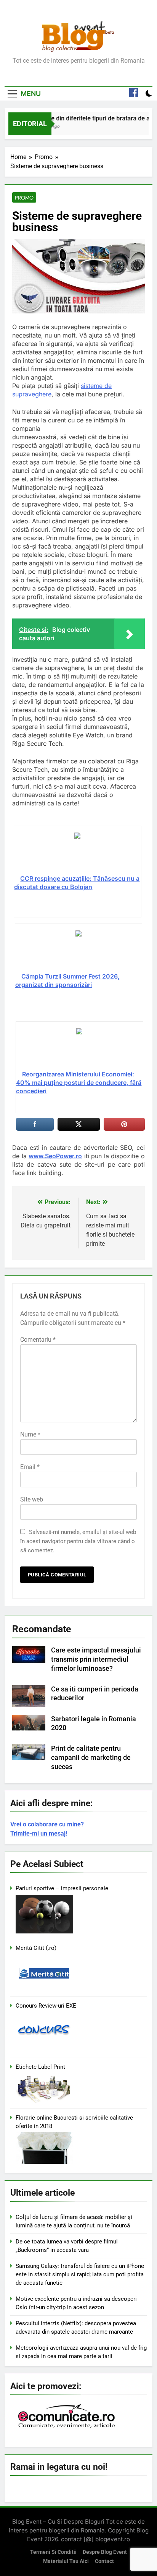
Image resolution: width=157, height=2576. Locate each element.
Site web (32, 1499)
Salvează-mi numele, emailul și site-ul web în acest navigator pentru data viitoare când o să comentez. (78, 1541)
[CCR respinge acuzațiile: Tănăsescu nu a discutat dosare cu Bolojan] (77, 853)
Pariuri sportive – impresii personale (62, 1888)
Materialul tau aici (66, 2561)
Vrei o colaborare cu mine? (47, 1824)
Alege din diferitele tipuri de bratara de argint (95, 118)
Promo (24, 198)
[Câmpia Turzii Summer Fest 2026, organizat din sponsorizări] (78, 951)
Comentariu (38, 1340)
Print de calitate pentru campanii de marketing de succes (91, 1758)
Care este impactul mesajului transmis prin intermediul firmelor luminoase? (96, 1659)
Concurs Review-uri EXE (46, 2006)
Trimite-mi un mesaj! (39, 1833)
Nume (30, 1434)
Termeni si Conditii (53, 2552)
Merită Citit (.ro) (36, 1948)
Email (30, 1467)
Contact (104, 2561)
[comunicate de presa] (67, 2427)
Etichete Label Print (40, 2067)
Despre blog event (105, 2552)
